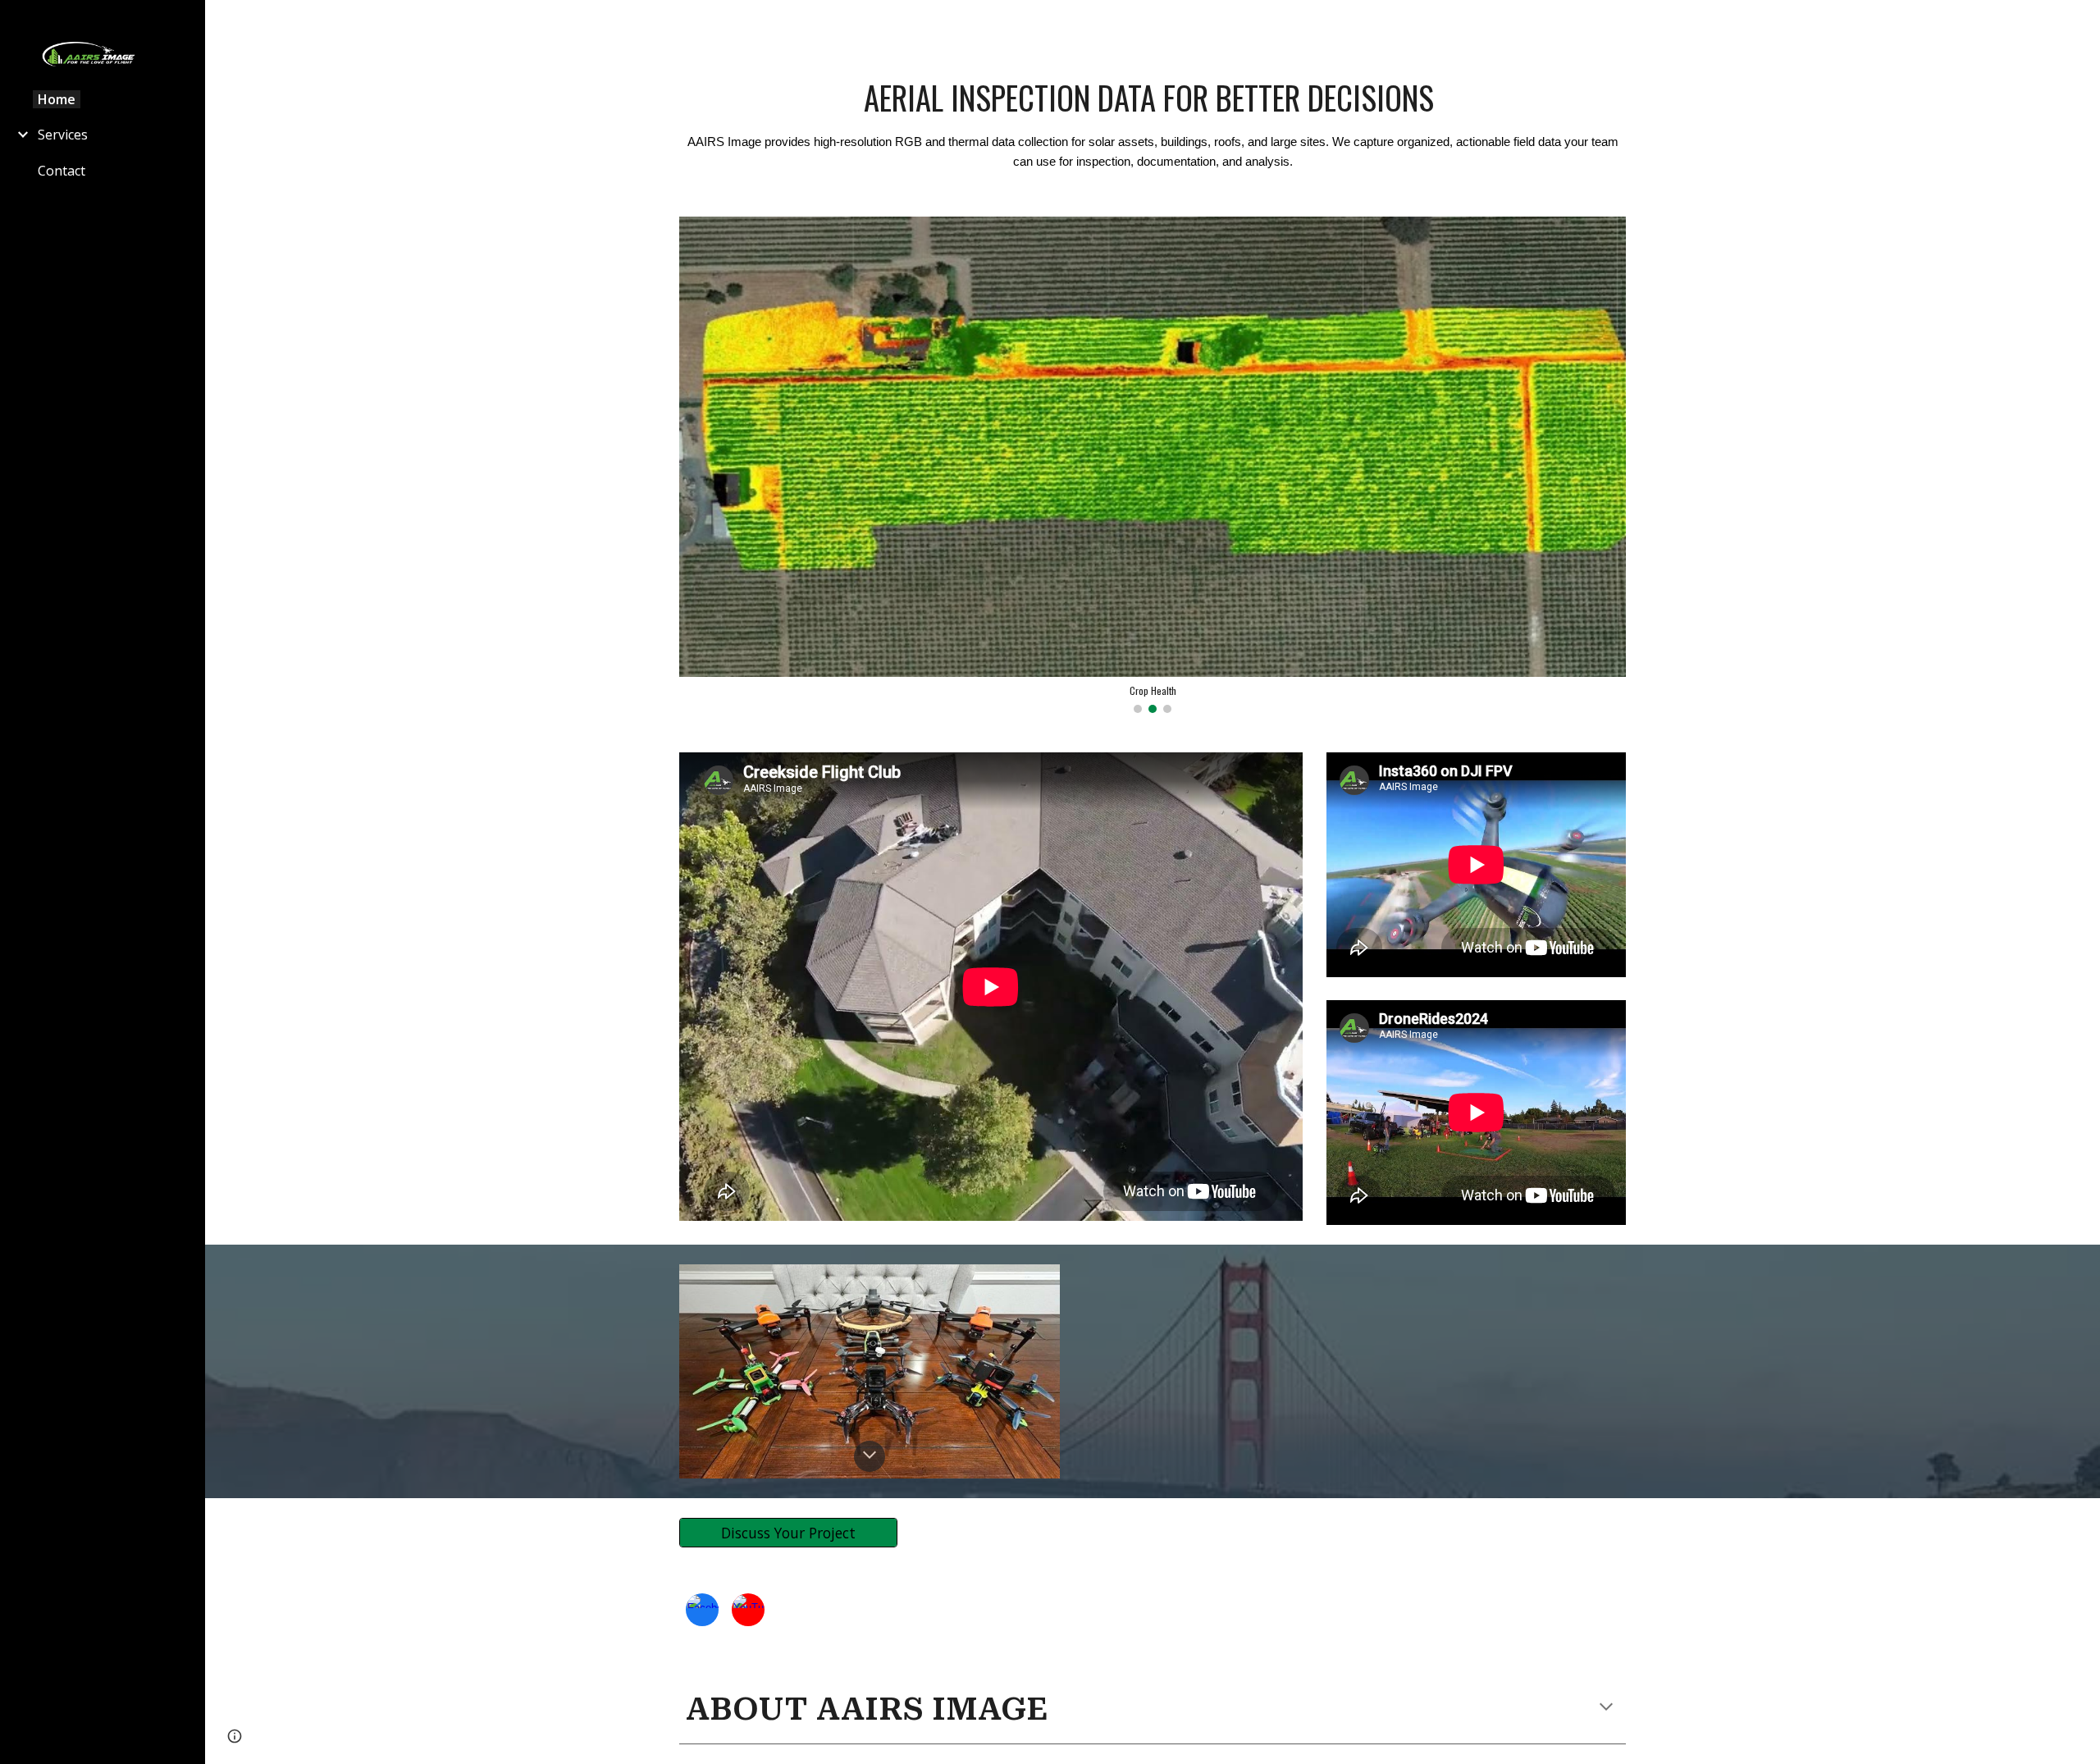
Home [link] (57, 99)
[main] (1153, 123)
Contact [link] (62, 171)
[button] (2080, 23)
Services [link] (63, 135)
